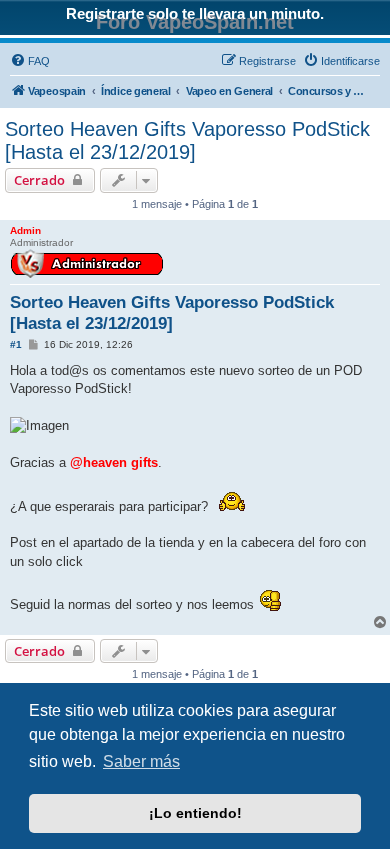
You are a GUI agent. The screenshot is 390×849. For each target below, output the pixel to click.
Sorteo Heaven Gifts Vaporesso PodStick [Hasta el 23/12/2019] (187, 140)
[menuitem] (30, 61)
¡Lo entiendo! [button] (195, 813)
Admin (25, 230)
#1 (16, 344)
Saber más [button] (141, 761)
